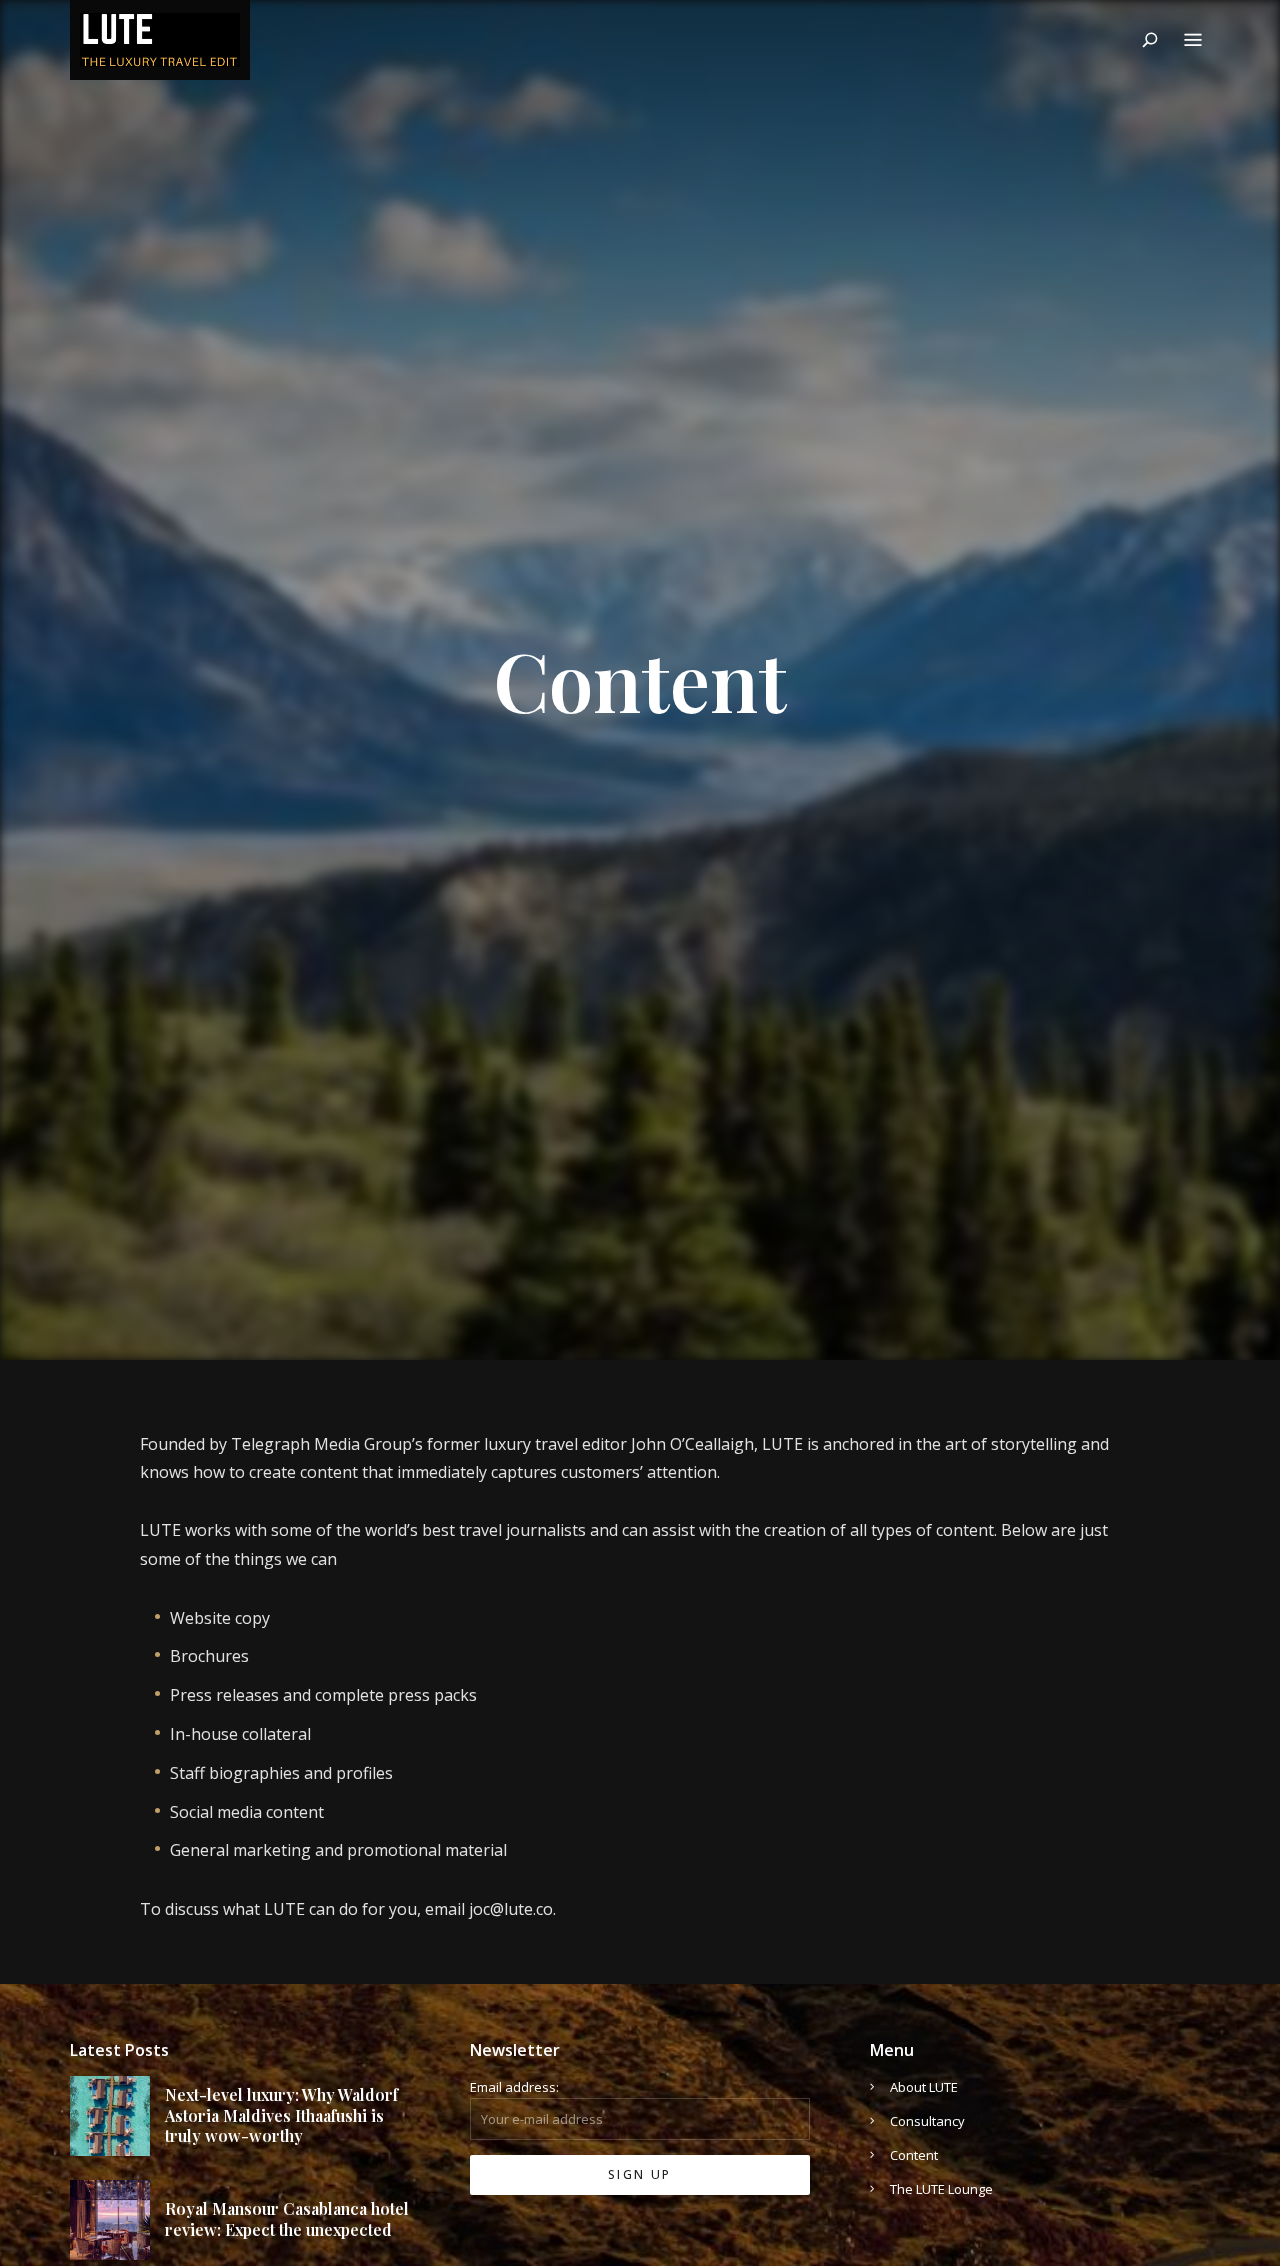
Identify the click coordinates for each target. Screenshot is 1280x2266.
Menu (1193, 40)
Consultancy (927, 2121)
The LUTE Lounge (941, 2189)
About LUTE (924, 2087)
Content (914, 2155)
